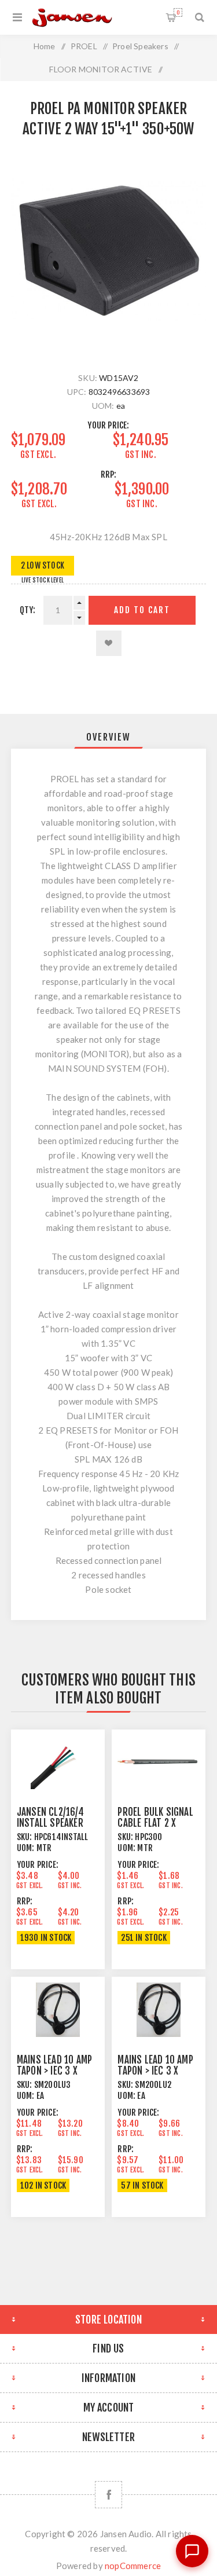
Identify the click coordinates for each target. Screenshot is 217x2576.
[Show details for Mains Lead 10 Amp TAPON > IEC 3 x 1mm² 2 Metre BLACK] (159, 2010)
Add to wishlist (109, 643)
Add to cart (142, 610)
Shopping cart (178, 12)
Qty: (28, 610)
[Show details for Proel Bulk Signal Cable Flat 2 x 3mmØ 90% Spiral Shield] (159, 1762)
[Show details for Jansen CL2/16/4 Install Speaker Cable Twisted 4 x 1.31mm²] (58, 1762)
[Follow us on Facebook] (108, 2495)
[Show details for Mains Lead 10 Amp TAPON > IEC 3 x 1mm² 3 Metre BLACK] (58, 2010)
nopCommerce (133, 2566)
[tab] (109, 737)
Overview (108, 737)
